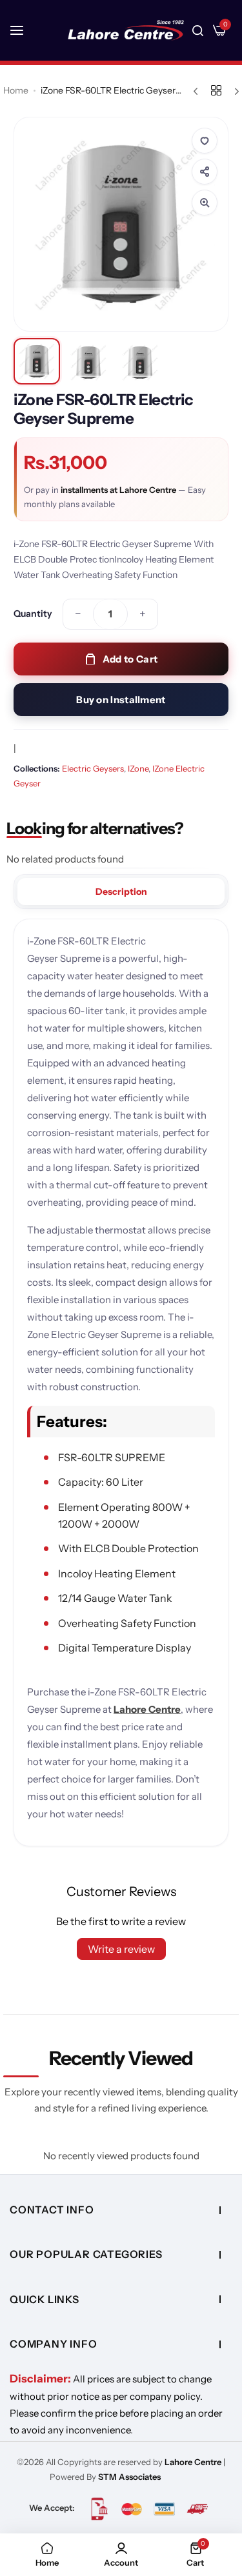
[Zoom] (205, 203)
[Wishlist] (205, 141)
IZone (138, 768)
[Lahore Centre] (126, 30)
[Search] (198, 30)
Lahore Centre (147, 1709)
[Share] (205, 172)
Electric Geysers (93, 768)
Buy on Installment (121, 700)
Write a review (121, 1949)
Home (16, 90)
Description (121, 892)
